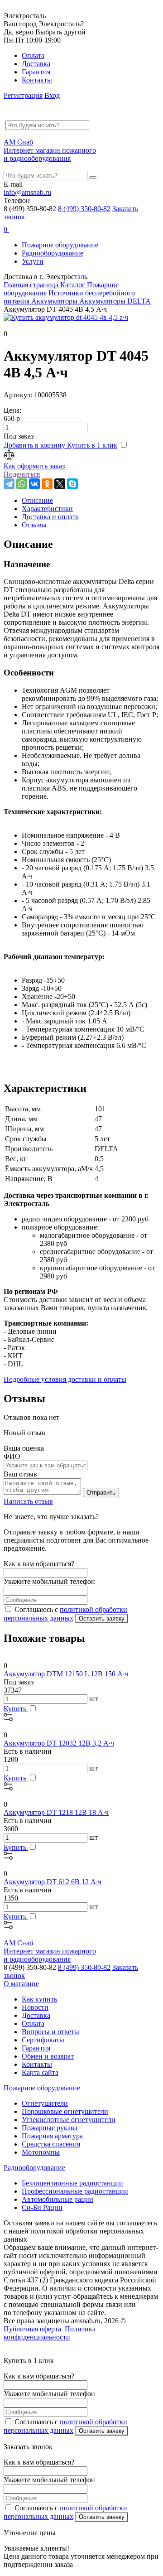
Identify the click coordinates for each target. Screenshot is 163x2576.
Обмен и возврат (48, 2056)
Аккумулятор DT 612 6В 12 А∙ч (53, 1882)
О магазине (21, 1984)
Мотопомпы (41, 2152)
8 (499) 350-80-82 (84, 209)
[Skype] (72, 484)
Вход (52, 95)
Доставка (36, 64)
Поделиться (22, 474)
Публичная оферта (32, 2329)
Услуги (33, 261)
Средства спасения (51, 2144)
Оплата (33, 55)
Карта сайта (40, 2072)
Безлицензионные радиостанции (72, 2183)
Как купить (39, 1999)
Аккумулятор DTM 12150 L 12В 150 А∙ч (66, 1674)
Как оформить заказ (34, 466)
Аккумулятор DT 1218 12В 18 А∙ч (56, 1812)
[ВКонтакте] (34, 484)
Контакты (37, 80)
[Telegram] (9, 484)
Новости (35, 2007)
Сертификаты (43, 2040)
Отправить (101, 1493)
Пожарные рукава (50, 2128)
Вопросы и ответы (50, 2032)
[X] (60, 484)
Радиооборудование (53, 253)
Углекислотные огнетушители (69, 2120)
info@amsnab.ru (27, 192)
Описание (37, 500)
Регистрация (23, 95)
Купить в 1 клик (92, 445)
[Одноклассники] (47, 484)
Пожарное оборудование (60, 245)
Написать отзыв (28, 1501)
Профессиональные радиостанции (75, 2191)
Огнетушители (45, 2103)
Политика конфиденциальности (50, 2333)
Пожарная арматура (52, 2136)
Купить (16, 1709)
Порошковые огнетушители (65, 2111)
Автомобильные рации (58, 2199)
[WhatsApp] (22, 484)
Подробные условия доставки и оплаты (65, 1379)
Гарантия (36, 72)
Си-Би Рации (42, 2207)
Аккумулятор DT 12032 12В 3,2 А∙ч (59, 1743)
